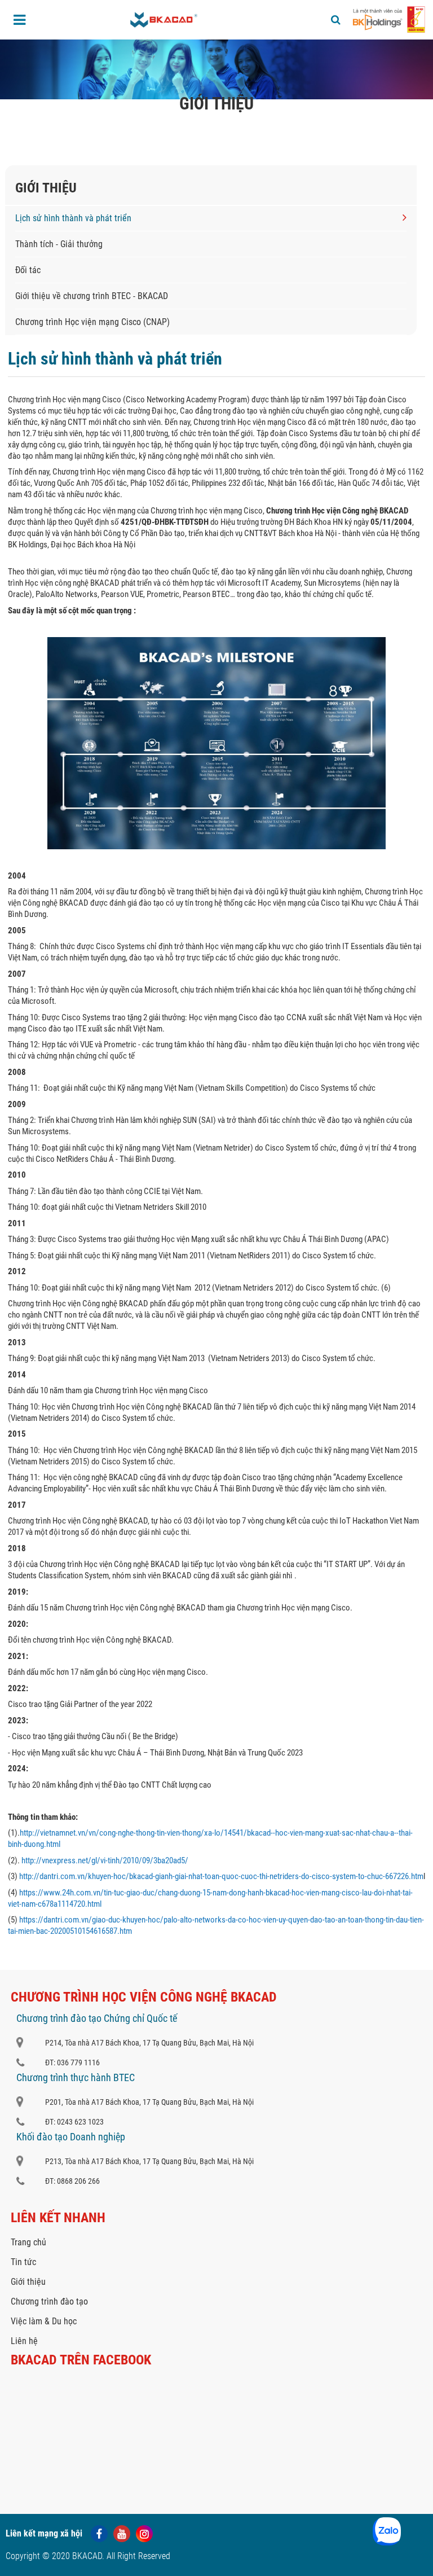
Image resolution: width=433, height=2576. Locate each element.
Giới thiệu (28, 2282)
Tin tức (23, 2262)
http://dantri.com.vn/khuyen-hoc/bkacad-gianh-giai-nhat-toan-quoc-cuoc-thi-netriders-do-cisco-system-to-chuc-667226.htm (221, 1876)
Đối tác (28, 270)
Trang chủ (154, 127)
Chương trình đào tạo (49, 2301)
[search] (336, 20)
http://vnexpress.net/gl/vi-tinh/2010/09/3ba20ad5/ (105, 1860)
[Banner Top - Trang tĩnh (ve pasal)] (216, 69)
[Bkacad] (164, 20)
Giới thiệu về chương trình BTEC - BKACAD (92, 296)
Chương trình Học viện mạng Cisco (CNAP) (92, 322)
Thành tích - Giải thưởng (59, 244)
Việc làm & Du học (44, 2321)
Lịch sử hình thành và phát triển (73, 218)
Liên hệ (24, 2341)
